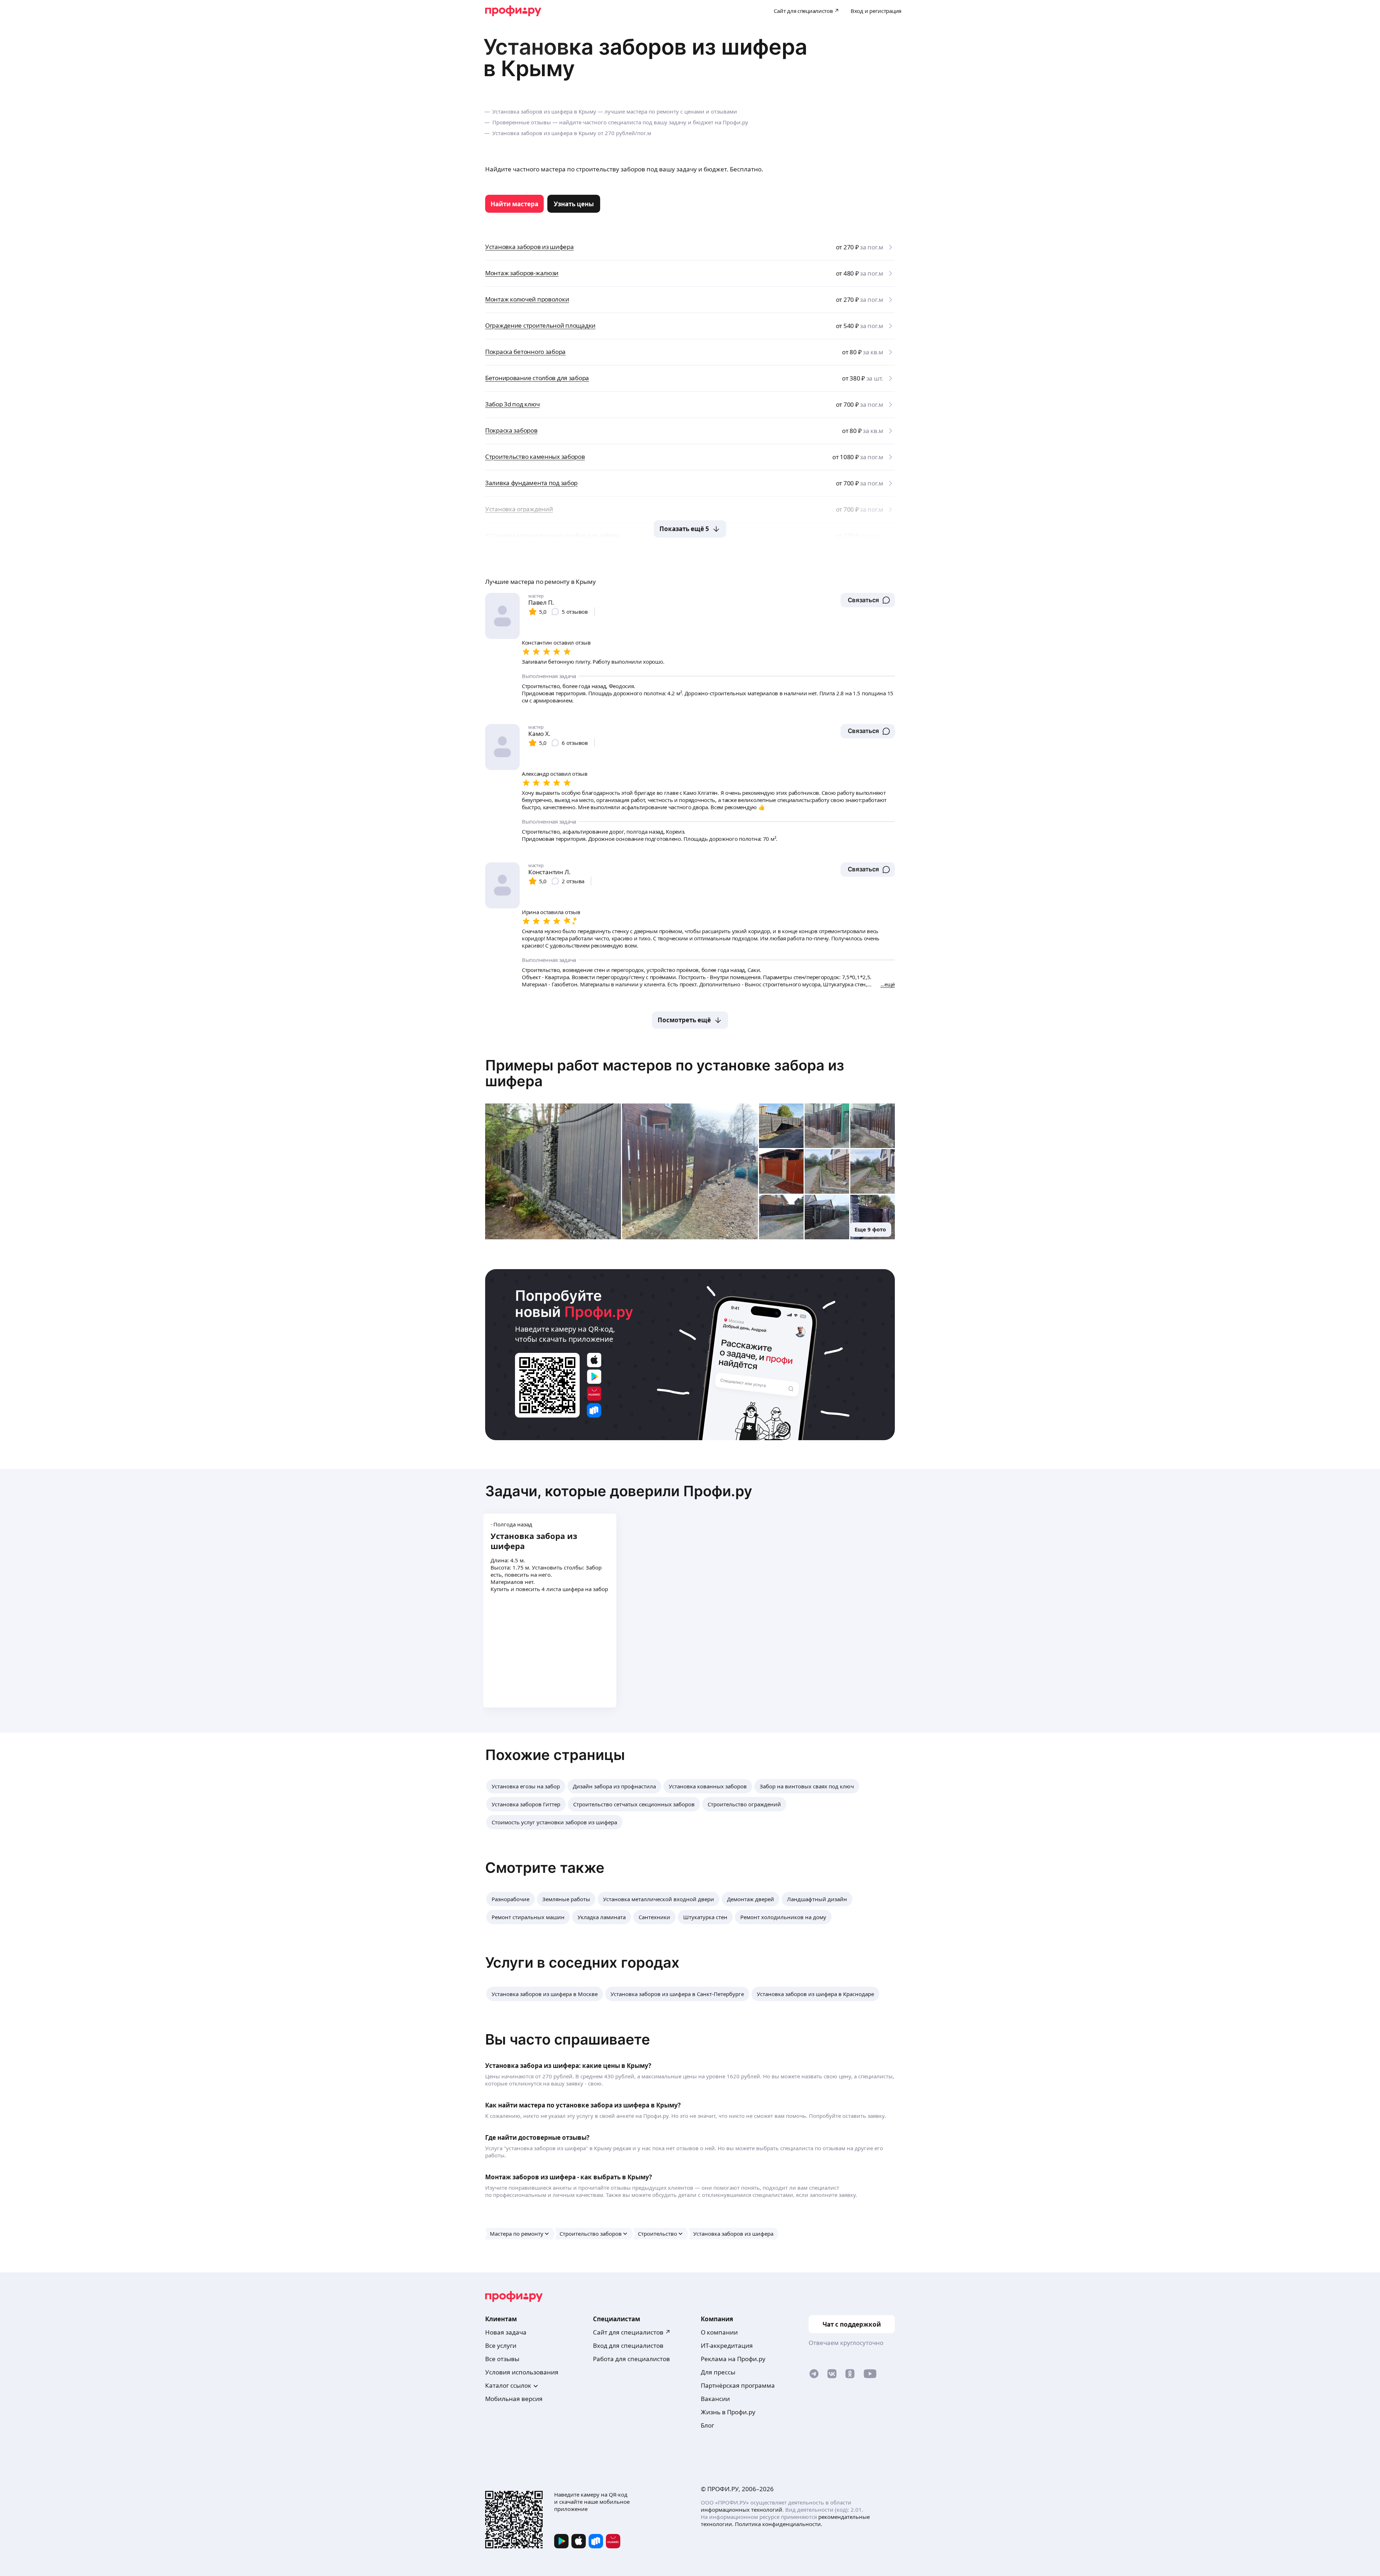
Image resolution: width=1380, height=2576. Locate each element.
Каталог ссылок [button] (508, 2385)
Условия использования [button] (522, 2372)
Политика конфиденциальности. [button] (779, 2524)
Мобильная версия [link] (514, 2399)
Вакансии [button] (715, 2399)
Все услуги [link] (501, 2345)
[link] (514, 204)
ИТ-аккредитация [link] (727, 2345)
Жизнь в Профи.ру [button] (728, 2412)
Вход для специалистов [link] (628, 2345)
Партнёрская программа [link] (738, 2385)
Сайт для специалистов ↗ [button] (632, 2332)
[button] (868, 600)
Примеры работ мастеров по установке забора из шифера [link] (665, 1073)
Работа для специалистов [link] (631, 2359)
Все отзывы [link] (502, 2359)
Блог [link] (707, 2425)
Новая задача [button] (506, 2332)
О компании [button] (719, 2332)
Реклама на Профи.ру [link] (733, 2359)
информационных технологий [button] (742, 2510)
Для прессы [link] (718, 2372)
